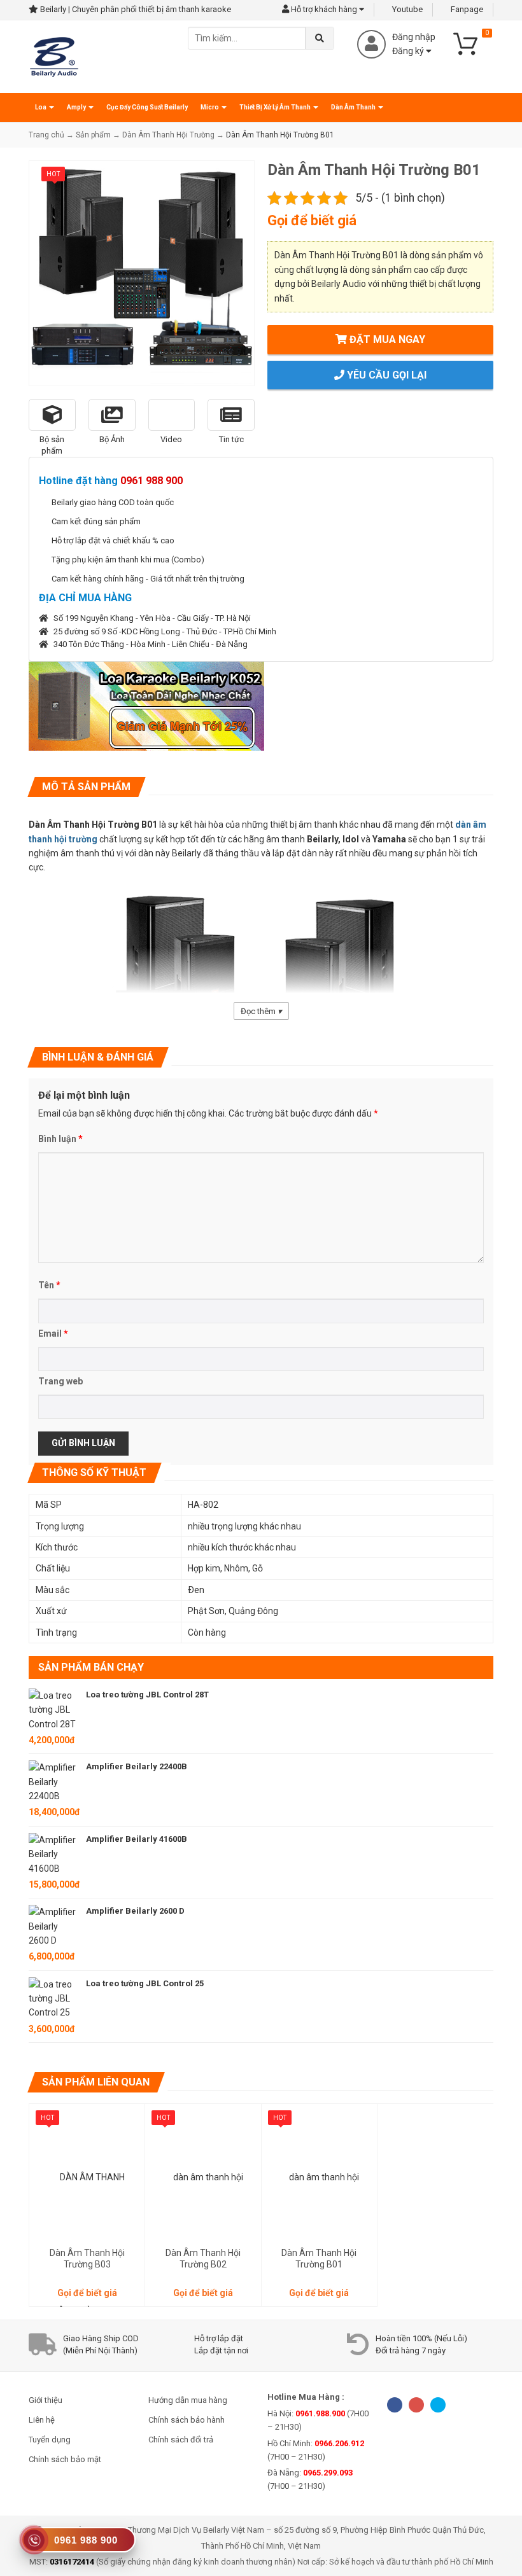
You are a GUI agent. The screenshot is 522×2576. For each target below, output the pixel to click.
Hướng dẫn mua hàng (188, 2400)
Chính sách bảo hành (187, 2420)
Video (171, 439)
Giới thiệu (46, 2400)
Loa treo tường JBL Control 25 (145, 1983)
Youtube (406, 9)
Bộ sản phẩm (52, 445)
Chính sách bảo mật (65, 2459)
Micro (210, 107)
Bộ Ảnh (112, 439)
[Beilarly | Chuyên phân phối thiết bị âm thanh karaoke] (54, 56)
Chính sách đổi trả (181, 2440)
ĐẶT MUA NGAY (386, 339)
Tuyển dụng (50, 2440)
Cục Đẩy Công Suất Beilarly (147, 107)
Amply (77, 107)
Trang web (60, 1381)
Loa (41, 107)
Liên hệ (42, 2420)
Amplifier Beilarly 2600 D (135, 1911)
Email (53, 1333)
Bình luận (60, 1139)
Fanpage (466, 9)
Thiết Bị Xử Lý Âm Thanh (276, 107)
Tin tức (231, 439)
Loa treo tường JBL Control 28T (147, 1695)
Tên (49, 1285)
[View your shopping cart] (471, 43)
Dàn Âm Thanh (354, 107)
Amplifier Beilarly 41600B (137, 1839)
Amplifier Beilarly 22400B (137, 1766)
